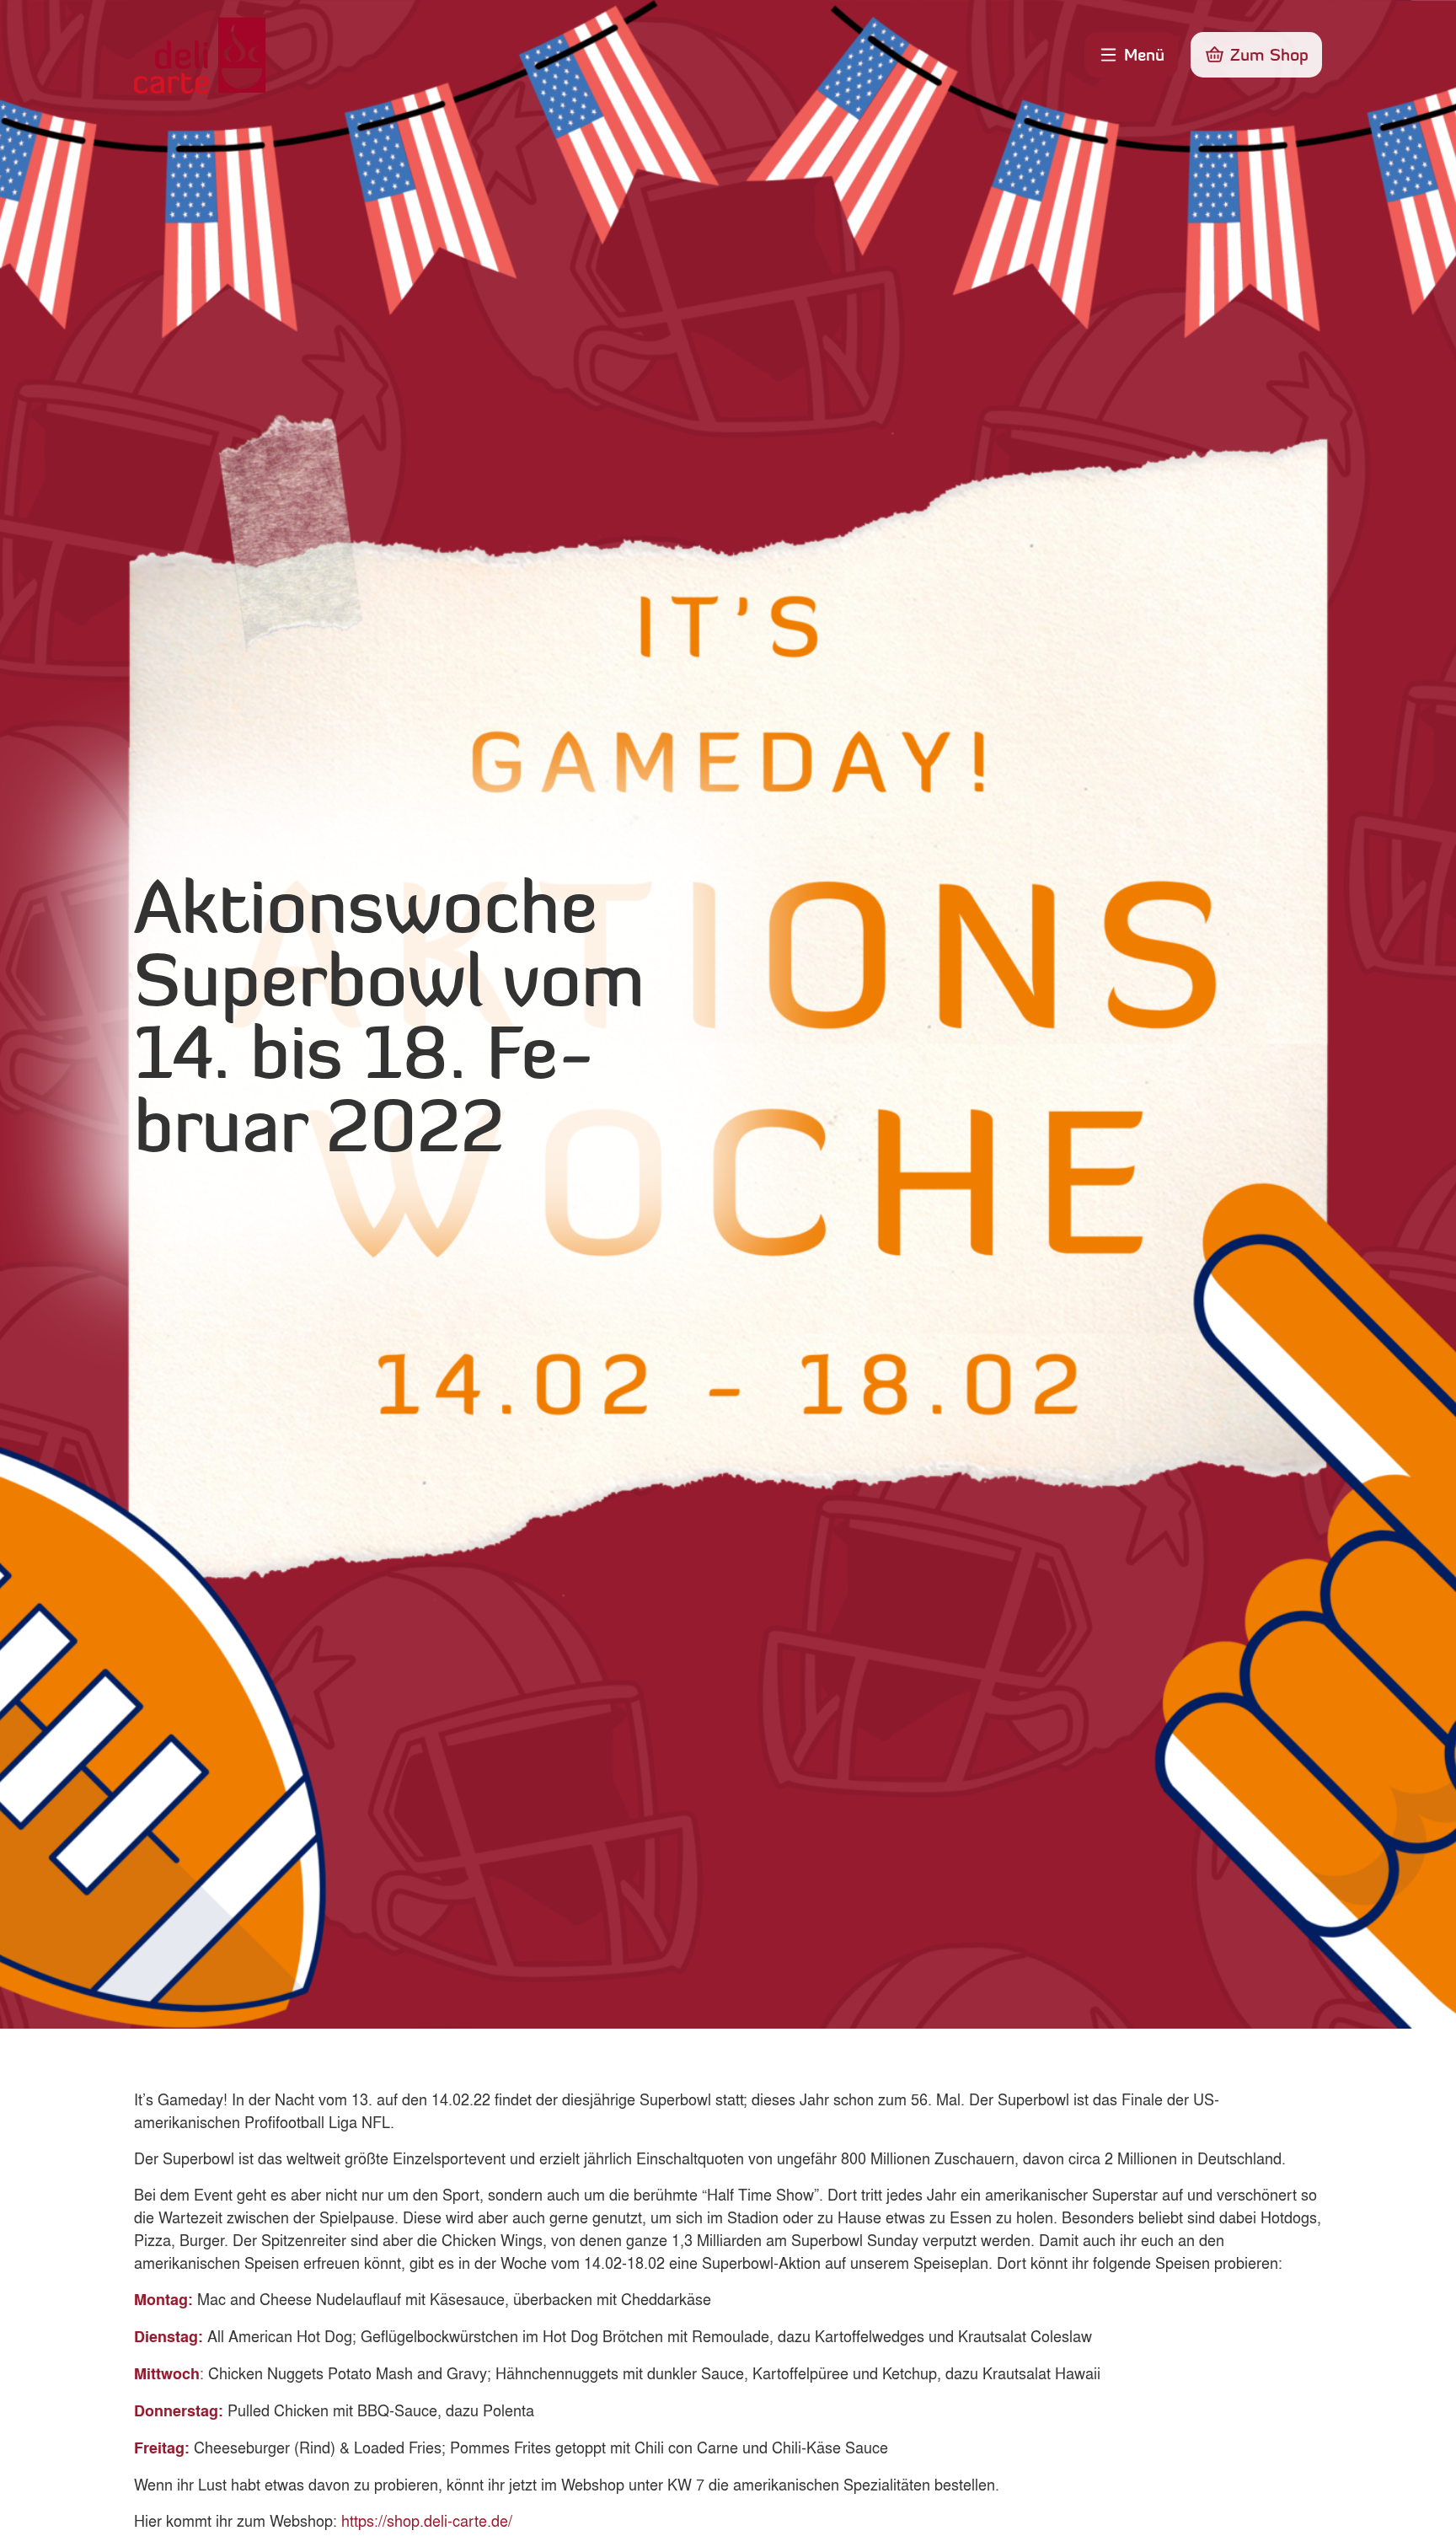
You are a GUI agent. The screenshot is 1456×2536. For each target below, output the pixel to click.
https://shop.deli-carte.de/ (427, 2520)
